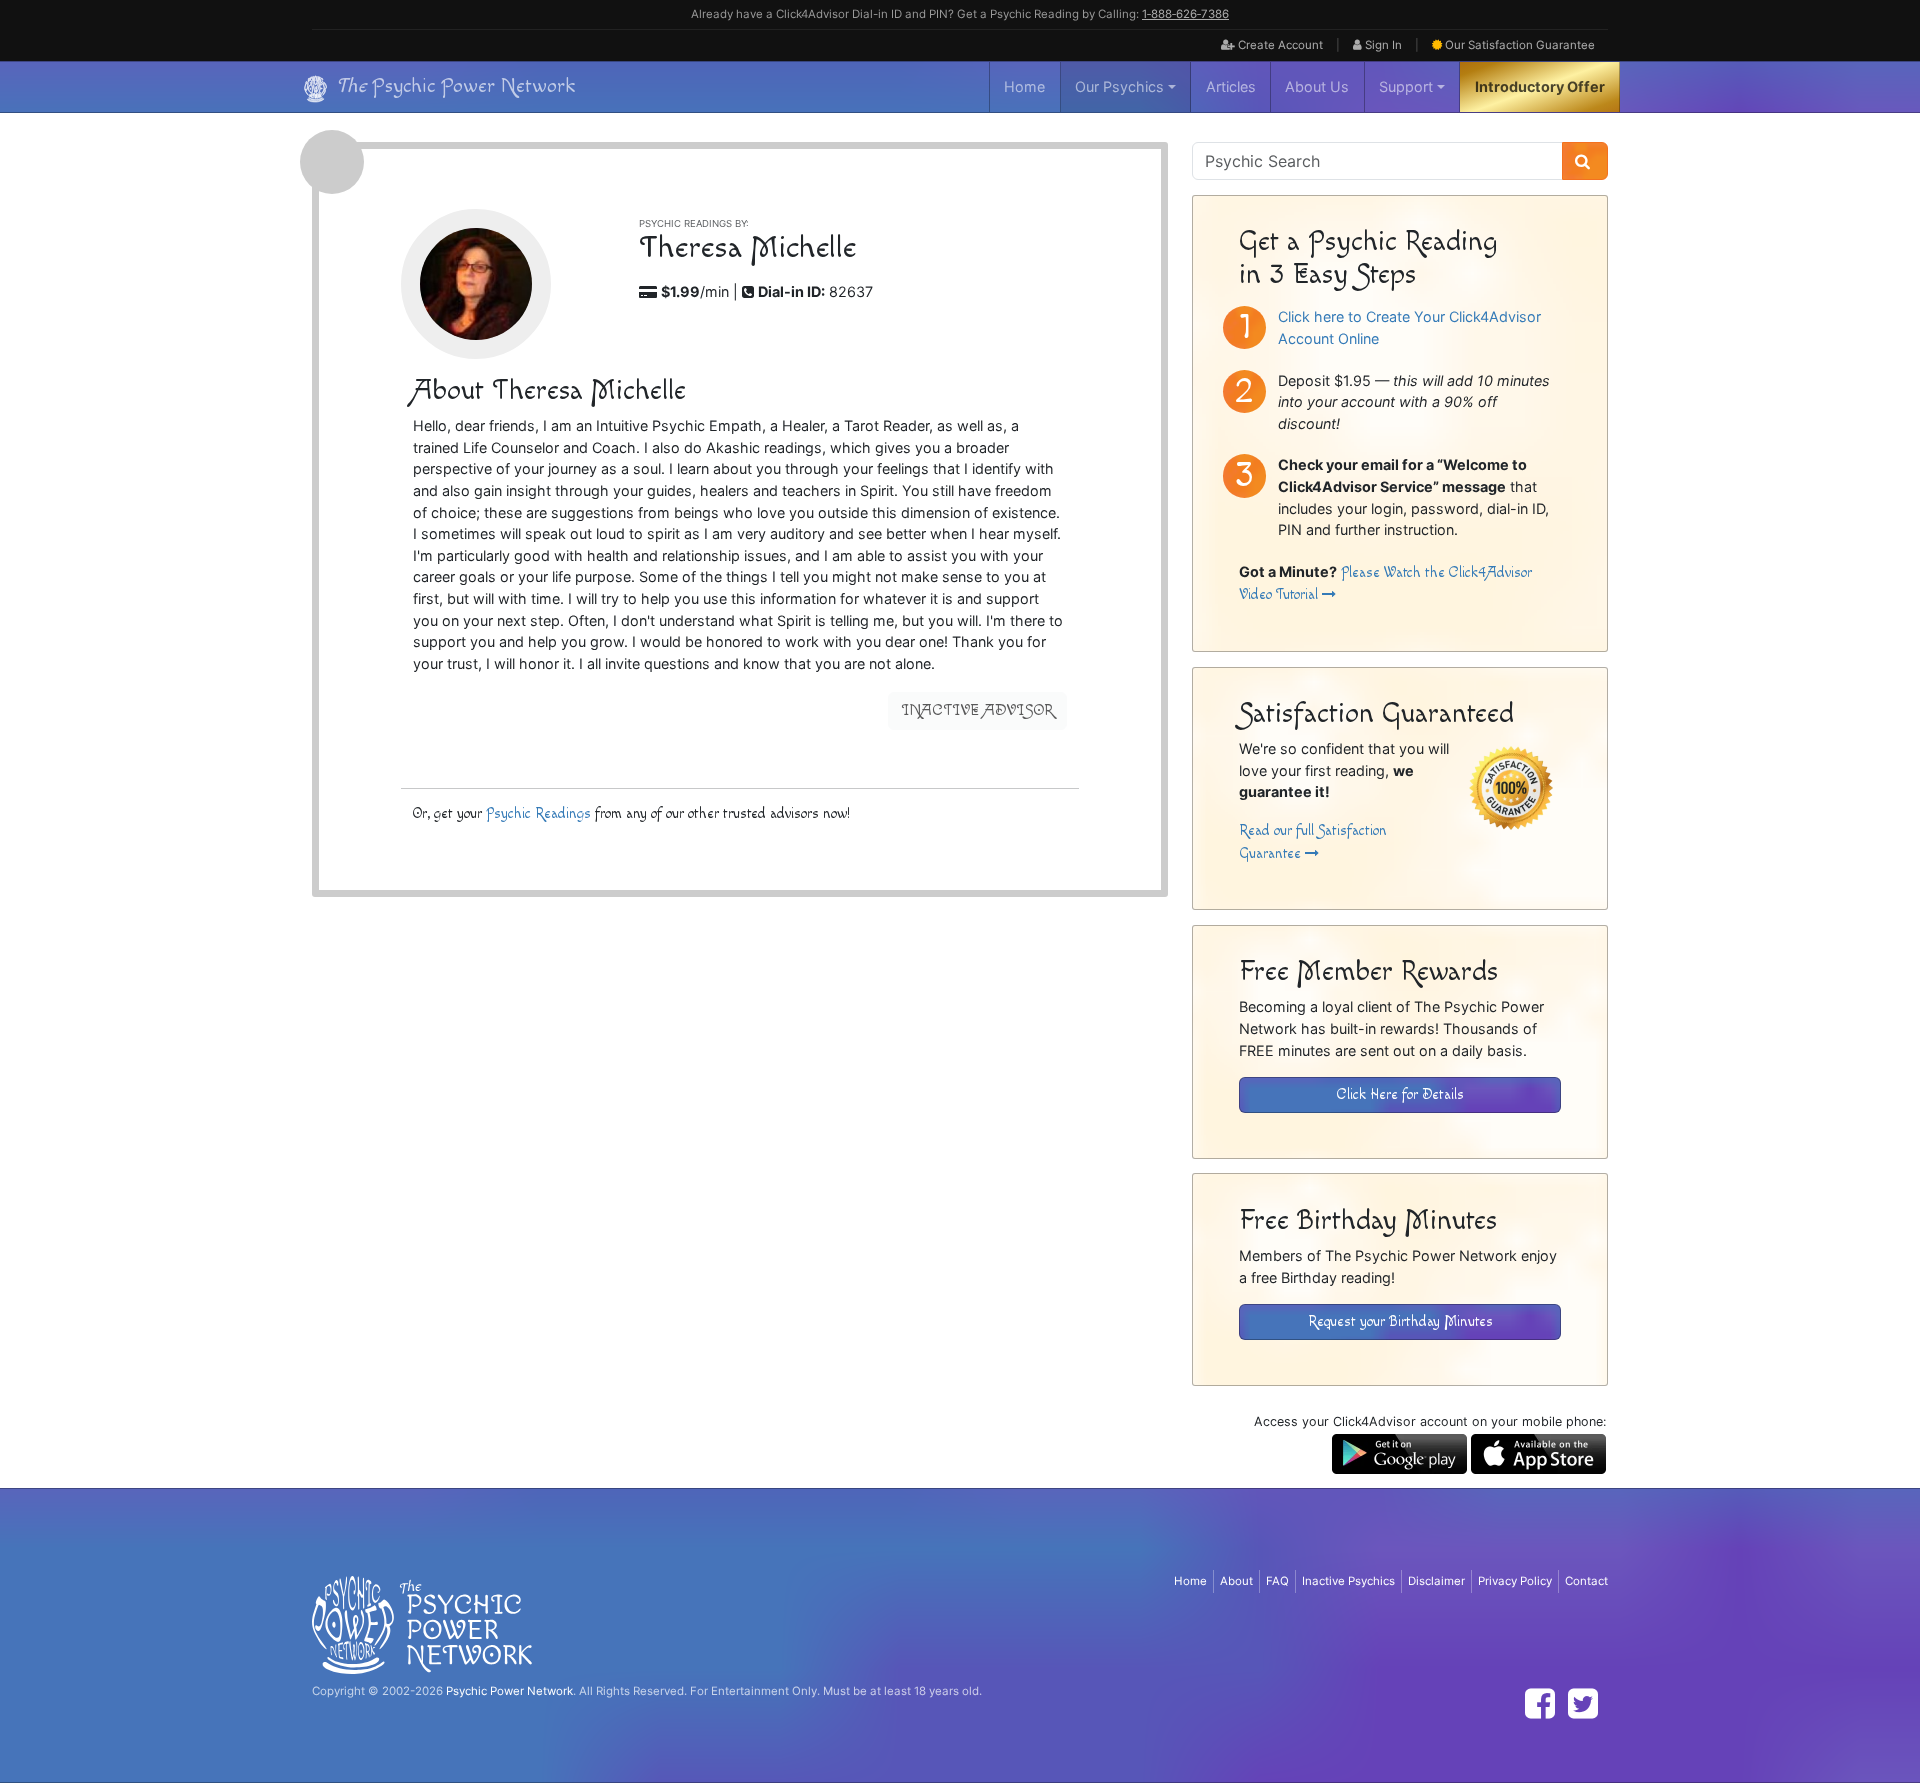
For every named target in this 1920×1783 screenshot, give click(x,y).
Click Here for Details (1400, 1094)
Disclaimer (1436, 1581)
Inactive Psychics (1348, 1581)
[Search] (1585, 161)
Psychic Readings (538, 813)
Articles (1231, 86)
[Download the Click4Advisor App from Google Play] (1399, 1452)
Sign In (1382, 45)
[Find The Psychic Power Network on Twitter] (1583, 1703)
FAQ (1277, 1581)
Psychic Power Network (509, 1691)
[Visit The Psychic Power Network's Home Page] (422, 1624)
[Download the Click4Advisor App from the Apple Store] (1538, 1452)
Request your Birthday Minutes (1400, 1321)
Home (1024, 86)
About (1236, 1581)
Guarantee (1520, 45)
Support (1406, 86)
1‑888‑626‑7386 (1185, 14)
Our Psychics (1119, 86)
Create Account (1279, 45)
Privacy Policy (1515, 1581)
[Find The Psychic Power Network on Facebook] (1540, 1703)
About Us (1317, 86)
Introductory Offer (1540, 86)
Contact (1586, 1581)
